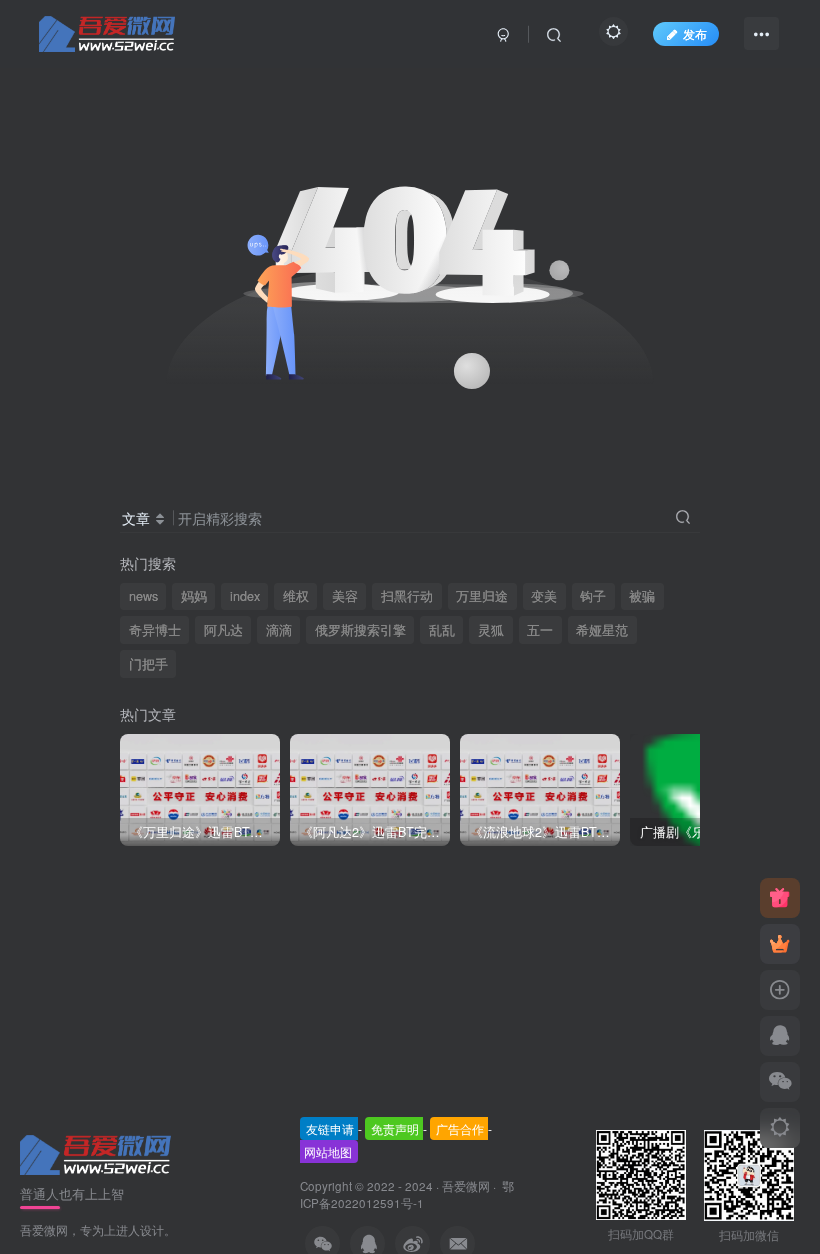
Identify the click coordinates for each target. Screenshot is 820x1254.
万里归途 (482, 596)
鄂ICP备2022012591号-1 (407, 1194)
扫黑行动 (407, 596)
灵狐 (491, 630)
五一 (540, 630)
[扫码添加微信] (780, 1082)
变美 (544, 596)
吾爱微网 (466, 1186)
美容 (345, 596)
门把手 (148, 664)
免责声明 (395, 1128)
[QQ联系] (780, 1036)
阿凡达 (223, 630)
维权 (296, 596)
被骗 (642, 596)
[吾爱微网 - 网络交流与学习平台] (97, 1152)
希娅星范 (602, 630)
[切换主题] (780, 1128)
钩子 (593, 596)
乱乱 (442, 630)
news (143, 596)
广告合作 (460, 1128)
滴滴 (279, 630)
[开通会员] (780, 944)
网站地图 (328, 1151)
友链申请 (330, 1128)
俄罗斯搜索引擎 (360, 630)
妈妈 (194, 596)
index (245, 596)
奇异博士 (155, 630)
